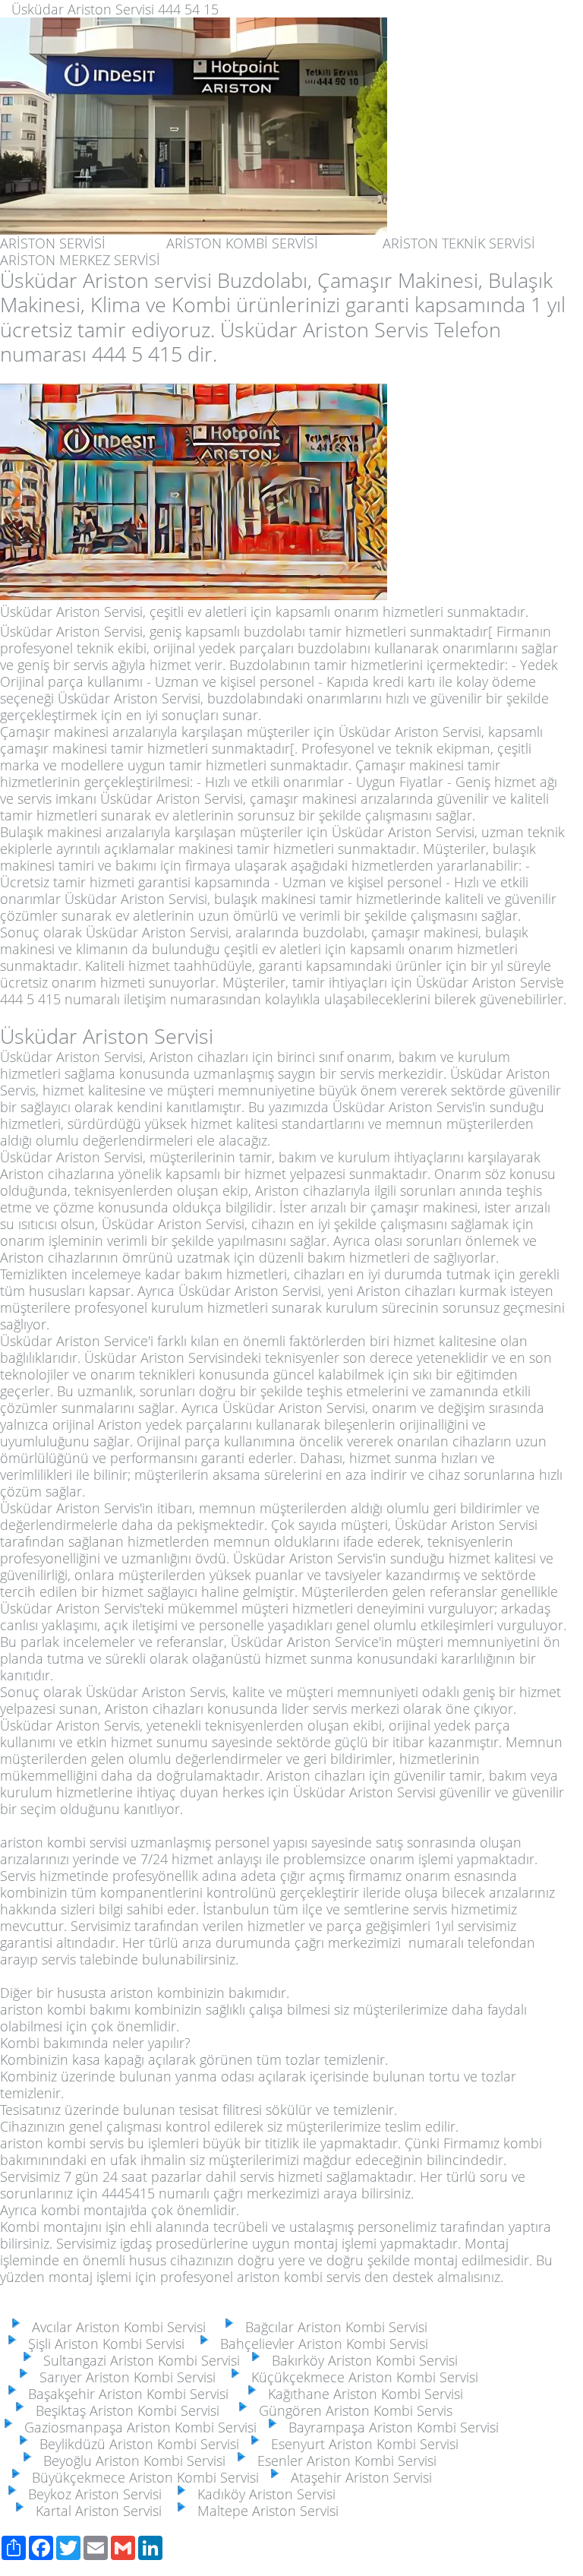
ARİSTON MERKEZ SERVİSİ (80, 260)
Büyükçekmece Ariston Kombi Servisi (142, 2477)
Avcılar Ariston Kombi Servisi (124, 2327)
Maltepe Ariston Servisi (264, 2511)
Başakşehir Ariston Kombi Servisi (134, 2394)
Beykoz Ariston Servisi (91, 2494)
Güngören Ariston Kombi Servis (352, 2410)
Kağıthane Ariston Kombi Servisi (362, 2394)
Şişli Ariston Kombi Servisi (102, 2344)
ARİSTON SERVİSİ (53, 243)
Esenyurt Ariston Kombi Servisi (361, 2444)
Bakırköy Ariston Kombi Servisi (361, 2360)
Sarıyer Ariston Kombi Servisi (124, 2377)
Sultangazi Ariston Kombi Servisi (138, 2360)
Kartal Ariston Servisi (95, 2511)
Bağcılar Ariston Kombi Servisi (332, 2327)
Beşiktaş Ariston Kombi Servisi (124, 2410)
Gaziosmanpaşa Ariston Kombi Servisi (137, 2427)
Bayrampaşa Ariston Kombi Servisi (390, 2427)
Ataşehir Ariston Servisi (358, 2477)
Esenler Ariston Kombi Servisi (343, 2461)
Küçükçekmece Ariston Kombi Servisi (361, 2377)
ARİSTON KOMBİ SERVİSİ (242, 243)
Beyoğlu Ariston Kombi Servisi (131, 2461)
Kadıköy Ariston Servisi (263, 2494)
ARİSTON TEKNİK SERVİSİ (459, 243)
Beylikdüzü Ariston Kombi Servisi (136, 2444)
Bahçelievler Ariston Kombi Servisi (320, 2344)
